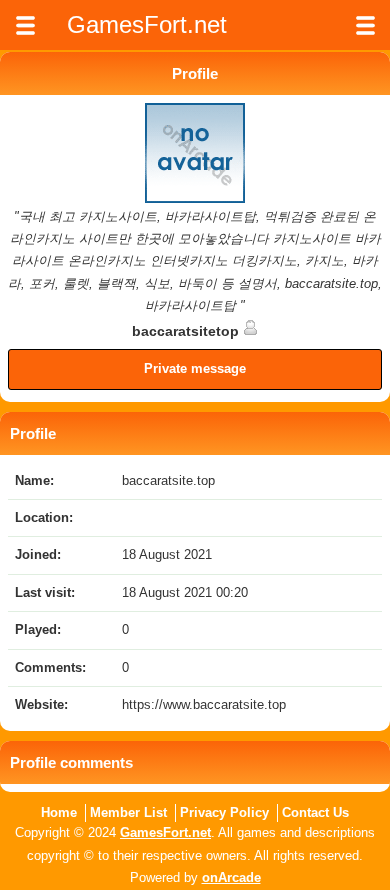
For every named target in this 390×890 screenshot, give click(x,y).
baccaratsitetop (187, 331)
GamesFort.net (165, 832)
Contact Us (315, 812)
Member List (128, 812)
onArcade (231, 877)
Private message (195, 368)
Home (59, 812)
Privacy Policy (224, 812)
